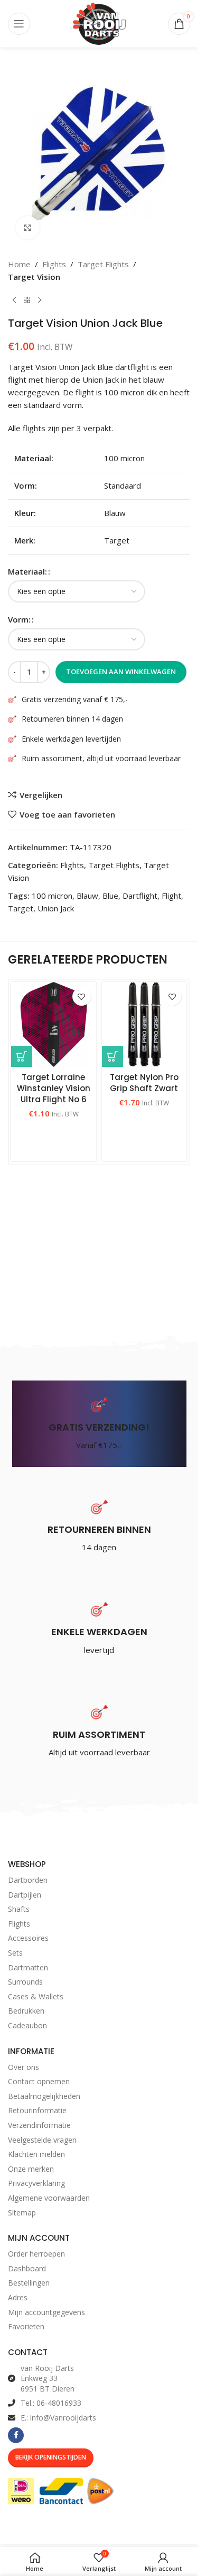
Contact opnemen (39, 2081)
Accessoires (28, 1938)
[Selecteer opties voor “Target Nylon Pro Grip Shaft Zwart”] (113, 1056)
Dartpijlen (25, 1895)
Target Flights (103, 264)
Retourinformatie (37, 2110)
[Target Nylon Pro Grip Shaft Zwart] (144, 1024)
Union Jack (56, 908)
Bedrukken (26, 2011)
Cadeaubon (27, 2025)
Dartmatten (28, 1967)
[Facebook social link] (16, 2435)
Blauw (87, 896)
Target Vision (34, 277)
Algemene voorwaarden (49, 2198)
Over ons (24, 2067)
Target (21, 908)
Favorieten (26, 2326)
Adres (18, 2297)
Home (19, 264)
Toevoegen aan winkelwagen (121, 672)
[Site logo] (99, 23)
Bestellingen (29, 2283)
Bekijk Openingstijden (51, 2457)
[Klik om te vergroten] (28, 228)
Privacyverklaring (36, 2183)
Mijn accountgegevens (46, 2312)
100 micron (52, 896)
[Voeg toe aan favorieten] (82, 997)
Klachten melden (36, 2154)
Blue (110, 896)
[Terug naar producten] (27, 300)
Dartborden (28, 1880)
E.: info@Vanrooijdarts (58, 2418)
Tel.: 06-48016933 (51, 2403)
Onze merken (31, 2169)
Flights (54, 264)
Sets (15, 1953)
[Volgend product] (40, 300)
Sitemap (22, 2213)
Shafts (19, 1909)
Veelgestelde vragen (42, 2140)
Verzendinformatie (39, 2125)
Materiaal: (27, 571)
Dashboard (27, 2268)
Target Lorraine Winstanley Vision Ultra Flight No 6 (54, 1088)
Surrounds (25, 1982)
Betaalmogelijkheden (44, 2096)
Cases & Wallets (36, 1996)
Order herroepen (36, 2254)
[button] (22, 1056)
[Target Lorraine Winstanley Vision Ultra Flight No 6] (54, 1024)
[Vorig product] (14, 300)
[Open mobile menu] (19, 24)
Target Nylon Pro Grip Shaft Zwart (144, 1083)
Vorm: (19, 619)
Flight (171, 896)
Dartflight (140, 896)
